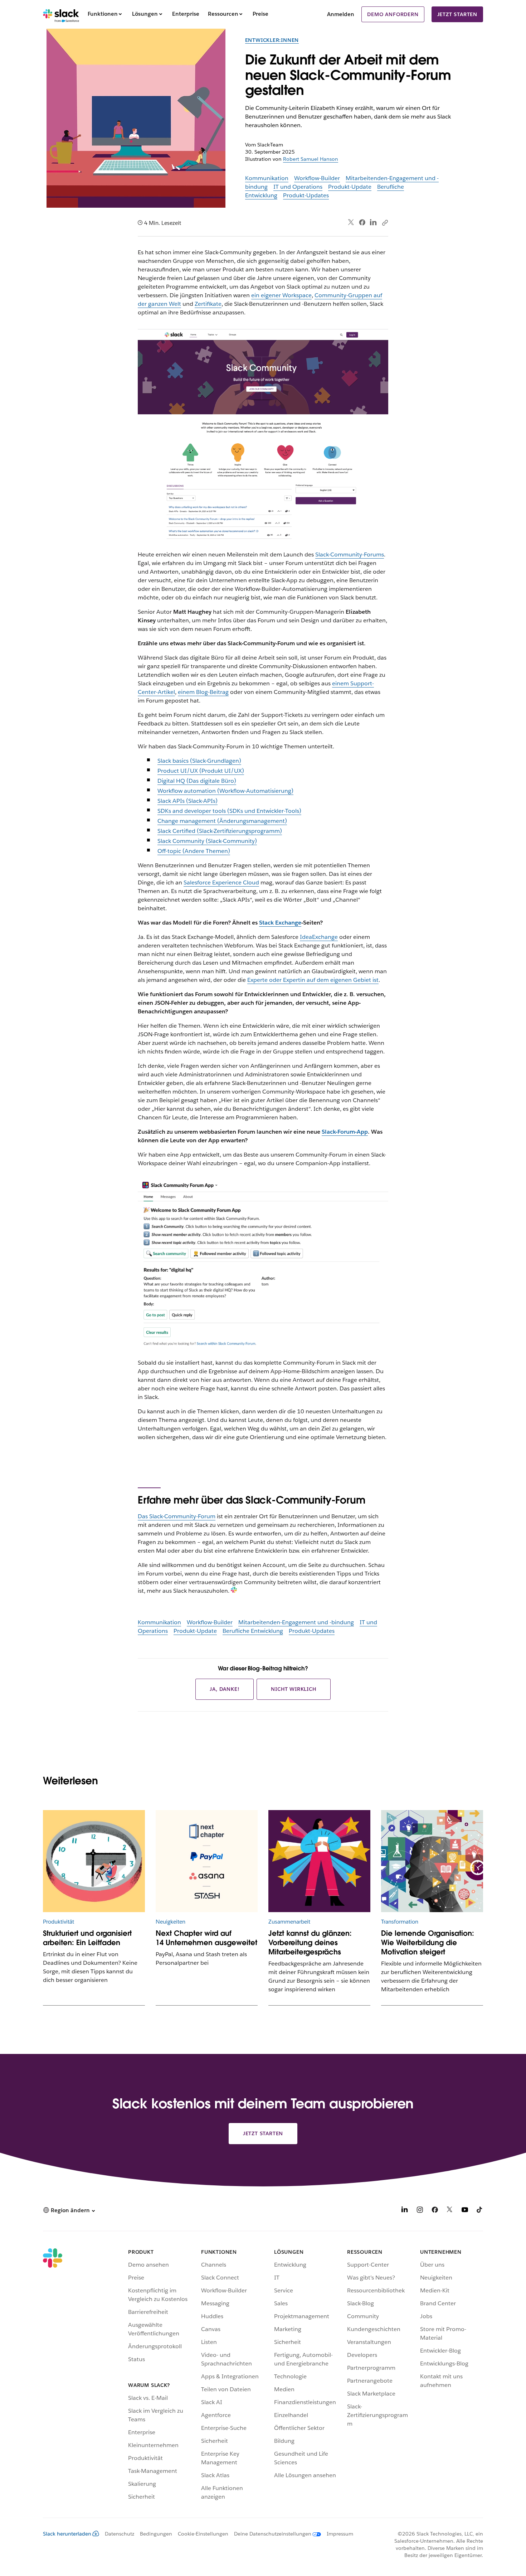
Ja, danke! (225, 1689)
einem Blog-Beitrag (203, 692)
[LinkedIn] (373, 223)
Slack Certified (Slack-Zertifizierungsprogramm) (220, 831)
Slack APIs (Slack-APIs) (187, 801)
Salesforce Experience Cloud (221, 882)
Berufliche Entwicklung (253, 1631)
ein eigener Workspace (281, 295)
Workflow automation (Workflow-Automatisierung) (225, 791)
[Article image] (94, 1861)
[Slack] (61, 14)
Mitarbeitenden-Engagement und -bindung (296, 1622)
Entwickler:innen (272, 40)
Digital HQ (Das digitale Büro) (197, 781)
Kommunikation (267, 178)
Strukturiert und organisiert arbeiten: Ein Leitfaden (87, 1938)
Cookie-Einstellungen (203, 2534)
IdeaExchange (319, 937)
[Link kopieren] (385, 222)
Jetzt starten (457, 14)
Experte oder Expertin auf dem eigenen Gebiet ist (313, 980)
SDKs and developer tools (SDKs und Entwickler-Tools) (229, 811)
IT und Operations (298, 187)
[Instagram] (420, 2211)
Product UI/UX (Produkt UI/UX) (201, 771)
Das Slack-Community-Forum (177, 1516)
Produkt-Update (350, 187)
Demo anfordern (393, 14)
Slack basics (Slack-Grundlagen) (199, 761)
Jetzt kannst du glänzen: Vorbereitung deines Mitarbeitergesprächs (310, 1943)
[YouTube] (465, 2211)
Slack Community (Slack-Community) (207, 841)
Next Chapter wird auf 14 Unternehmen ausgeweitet (206, 1938)
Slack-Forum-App (345, 1132)
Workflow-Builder (317, 178)
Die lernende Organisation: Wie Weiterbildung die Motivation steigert (428, 1943)
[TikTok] (480, 2211)
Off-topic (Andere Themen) (194, 851)
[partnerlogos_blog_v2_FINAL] (207, 1861)
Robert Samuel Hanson (311, 159)
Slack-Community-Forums (350, 554)
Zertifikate (208, 304)
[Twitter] (351, 223)
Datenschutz (120, 2534)
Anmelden (341, 14)
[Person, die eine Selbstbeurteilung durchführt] (319, 1861)
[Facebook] (362, 222)
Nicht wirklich (293, 1689)
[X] (450, 2211)
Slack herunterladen (67, 2534)
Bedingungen (156, 2534)
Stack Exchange (280, 923)
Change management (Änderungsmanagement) (222, 821)
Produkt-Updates (306, 195)
